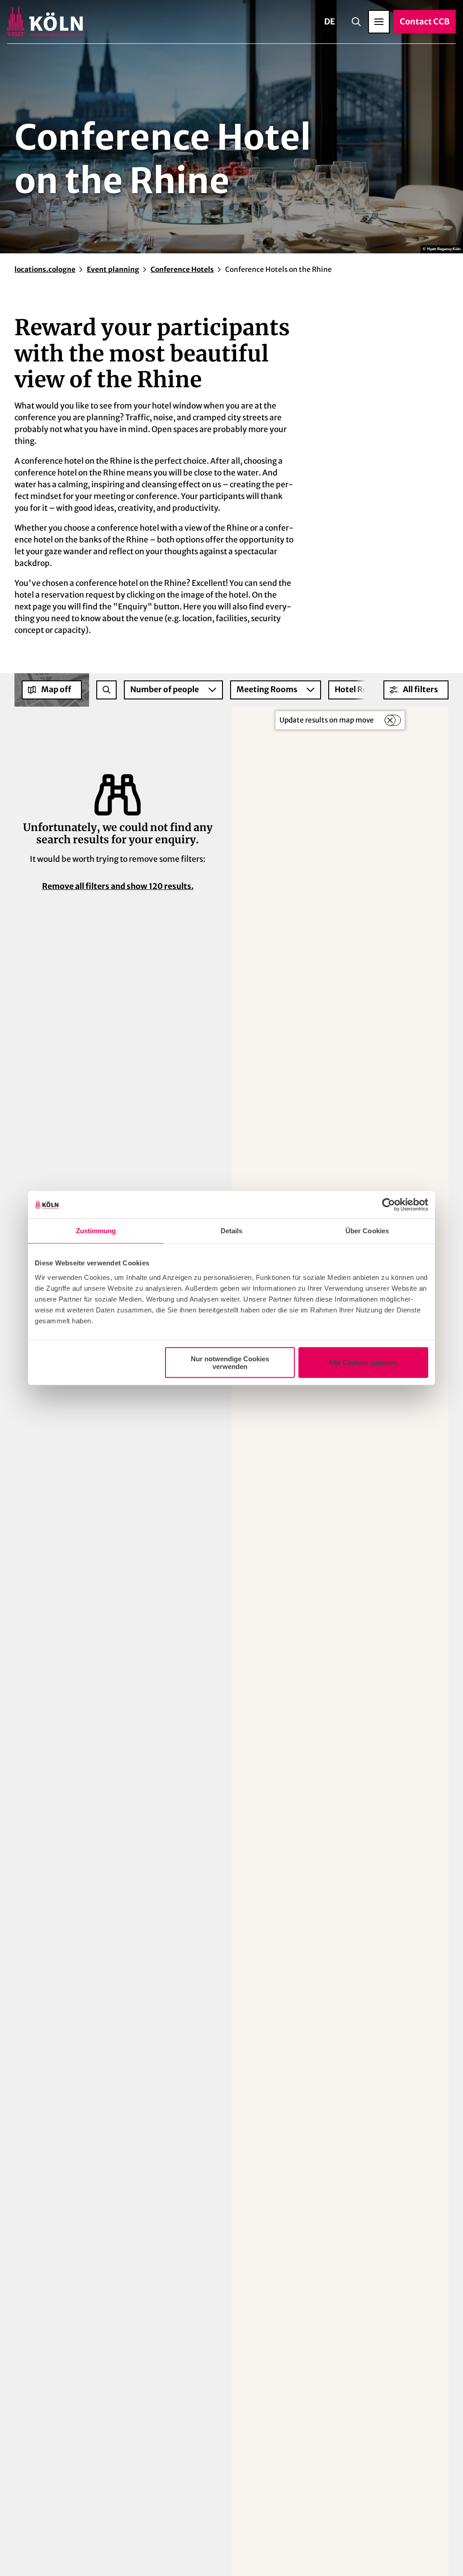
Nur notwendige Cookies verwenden (230, 1362)
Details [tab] (232, 1231)
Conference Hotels (182, 269)
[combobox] (106, 690)
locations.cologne (45, 269)
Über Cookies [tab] (367, 1231)
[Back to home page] (45, 22)
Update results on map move (327, 720)
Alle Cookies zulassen (363, 1362)
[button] (416, 690)
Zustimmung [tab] (96, 1231)
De (330, 21)
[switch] (392, 720)
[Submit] (106, 690)
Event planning (113, 269)
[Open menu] (379, 22)
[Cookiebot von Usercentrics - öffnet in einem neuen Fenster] (389, 1205)
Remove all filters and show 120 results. (118, 886)
